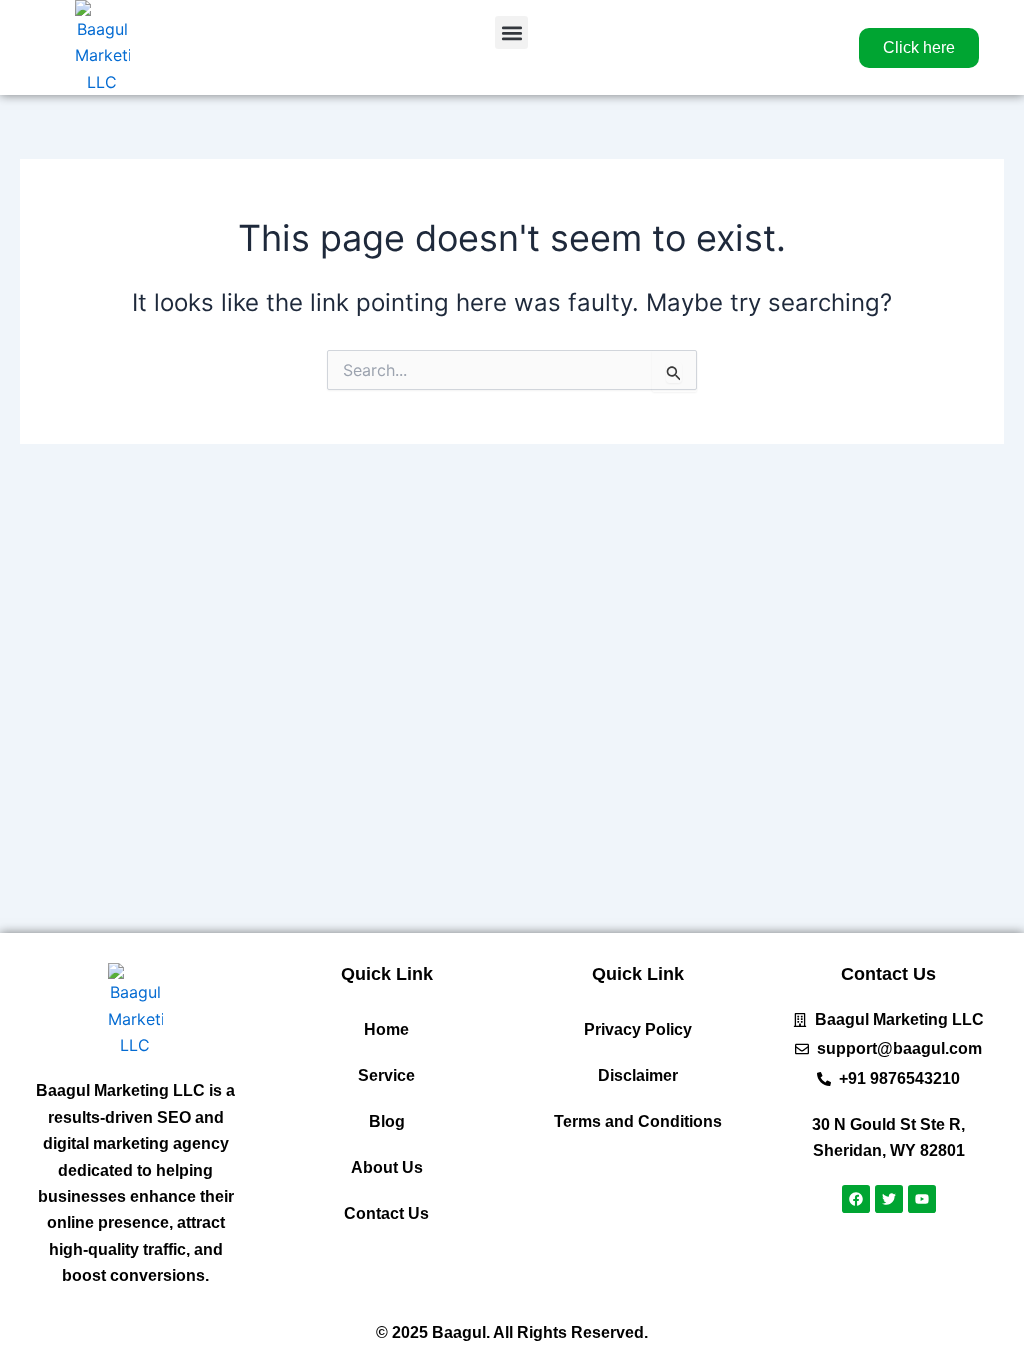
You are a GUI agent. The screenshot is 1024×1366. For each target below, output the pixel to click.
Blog (387, 1121)
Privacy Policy (638, 1029)
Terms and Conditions (638, 1121)
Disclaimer (638, 1075)
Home (386, 1029)
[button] (511, 32)
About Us (387, 1167)
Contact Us (386, 1213)
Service (386, 1075)
